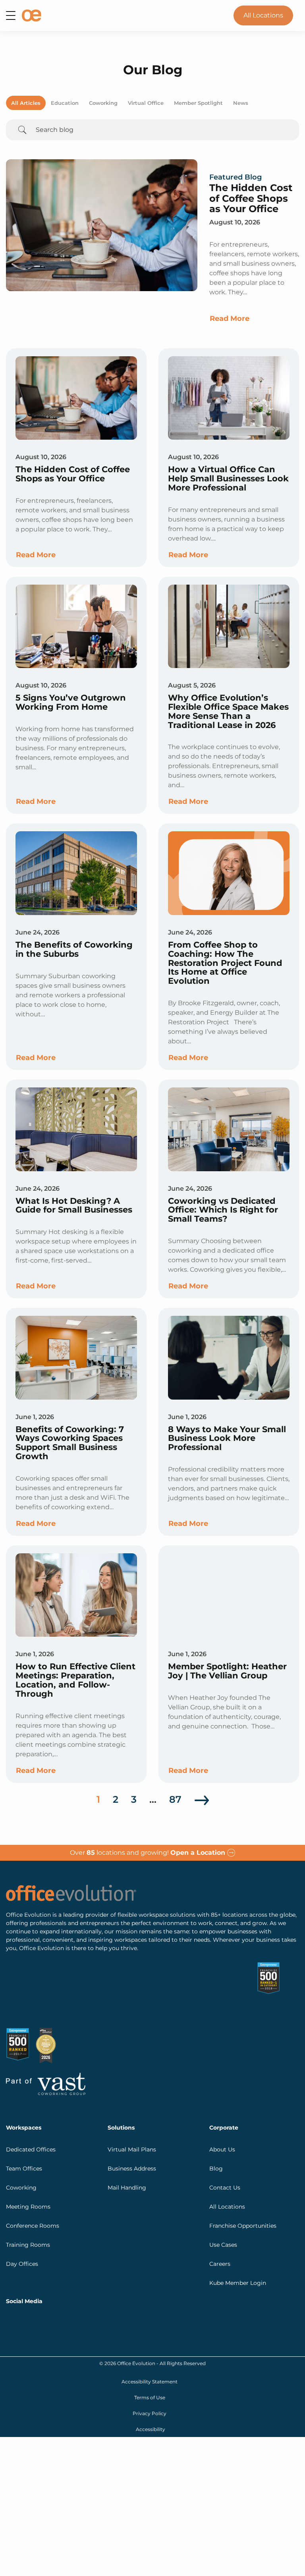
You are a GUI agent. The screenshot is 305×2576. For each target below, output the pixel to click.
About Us (222, 2087)
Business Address (132, 2107)
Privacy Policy (150, 2351)
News (241, 103)
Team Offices (24, 2107)
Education (65, 103)
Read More (230, 319)
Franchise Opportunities (243, 2164)
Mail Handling (127, 2126)
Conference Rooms (33, 2164)
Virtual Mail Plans (132, 2087)
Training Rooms (28, 2183)
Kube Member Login (238, 2221)
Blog (216, 2107)
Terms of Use (150, 2336)
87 (175, 1799)
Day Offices (22, 2202)
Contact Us (225, 2126)
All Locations (263, 15)
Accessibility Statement (150, 2320)
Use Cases (223, 2183)
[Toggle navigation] (11, 15)
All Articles (26, 103)
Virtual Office (146, 103)
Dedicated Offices (31, 2087)
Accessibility (151, 2367)
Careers (220, 2202)
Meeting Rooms (28, 2145)
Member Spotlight (198, 103)
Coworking (103, 103)
